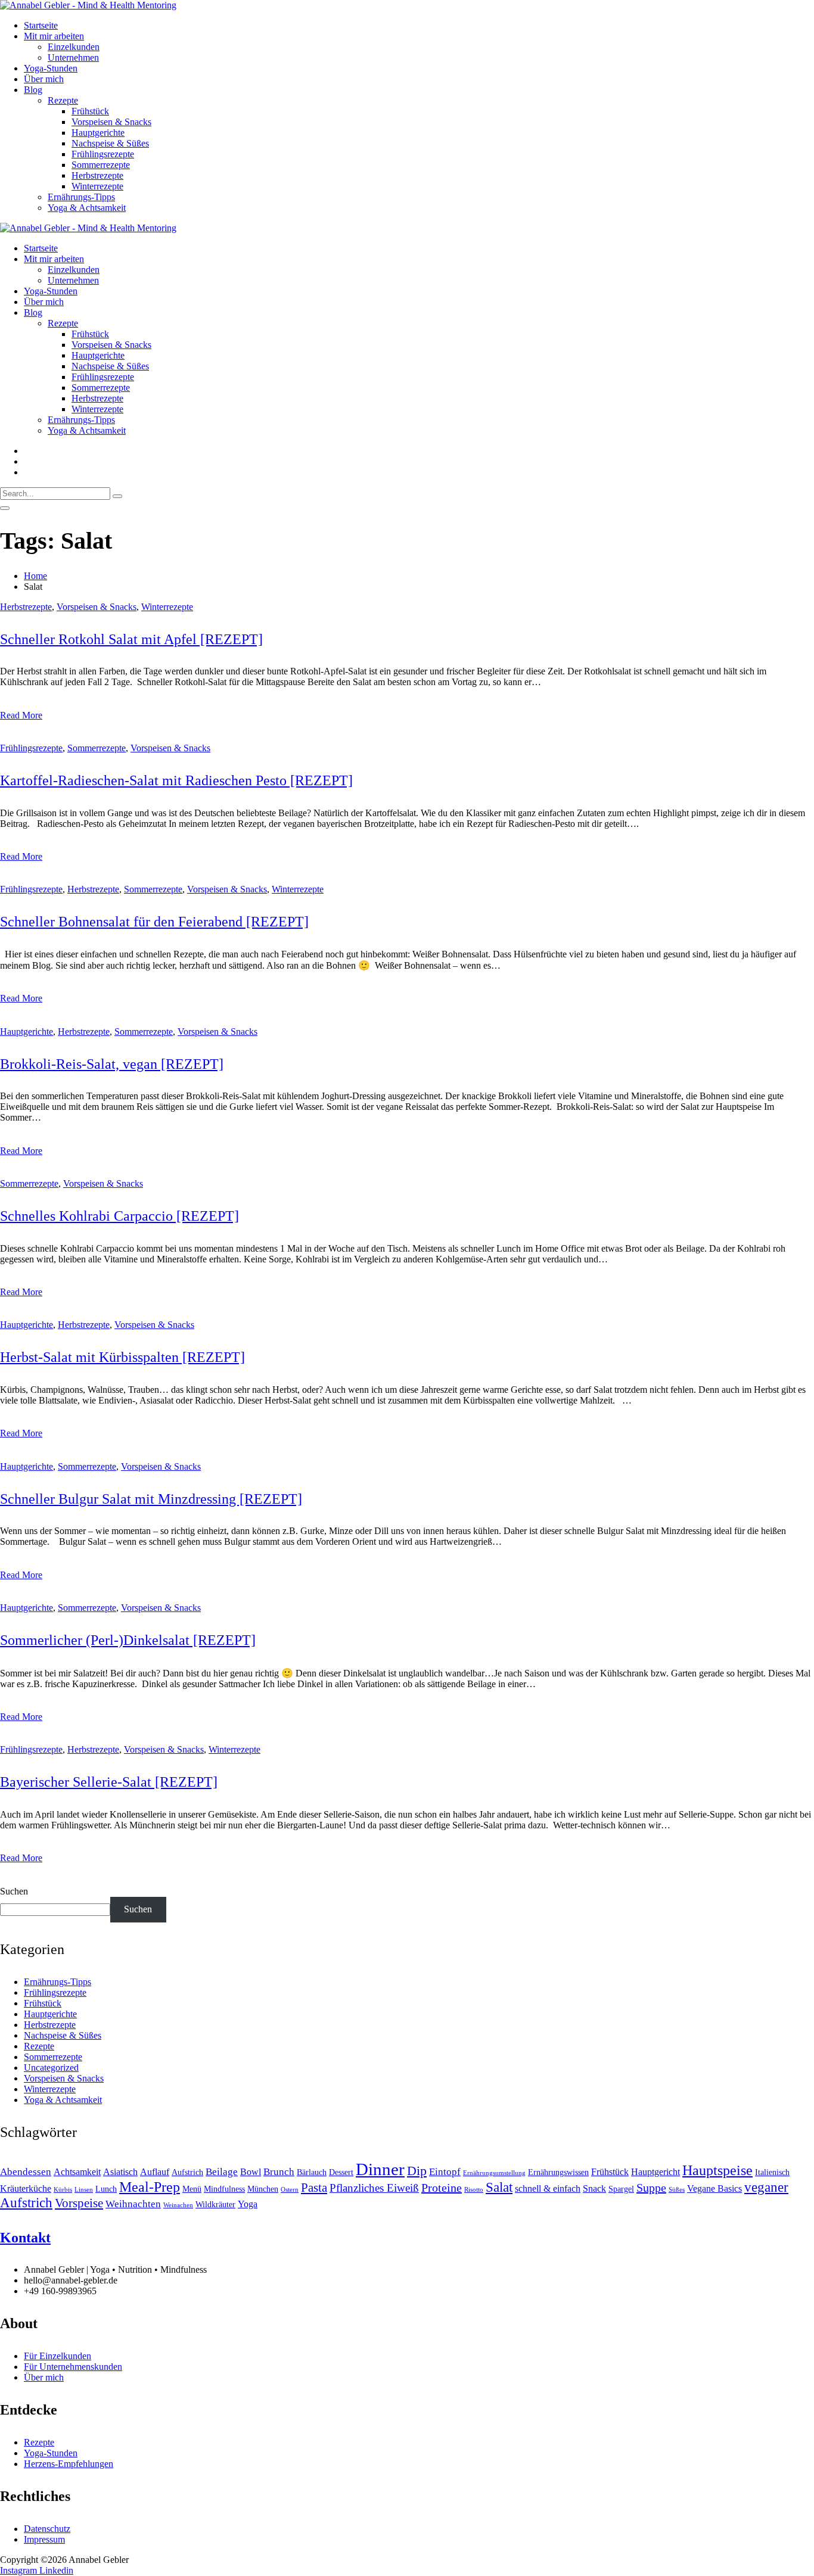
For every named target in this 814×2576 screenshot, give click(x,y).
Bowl (251, 2172)
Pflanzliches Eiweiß (374, 2188)
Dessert (341, 2172)
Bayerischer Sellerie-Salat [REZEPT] (109, 1782)
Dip (417, 2171)
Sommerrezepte (101, 165)
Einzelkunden (74, 47)
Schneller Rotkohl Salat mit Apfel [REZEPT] (131, 639)
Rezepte (63, 100)
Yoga (248, 2204)
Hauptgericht (655, 2172)
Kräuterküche (26, 2188)
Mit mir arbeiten (54, 36)
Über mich (44, 79)
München (263, 2189)
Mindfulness (224, 2189)
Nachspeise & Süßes (110, 143)
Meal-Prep (150, 2187)
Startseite (41, 25)
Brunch (279, 2171)
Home (35, 576)
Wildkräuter (215, 2205)
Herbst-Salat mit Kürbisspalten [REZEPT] (122, 1357)
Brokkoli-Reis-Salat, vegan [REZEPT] (112, 1064)
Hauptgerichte (98, 133)
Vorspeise (79, 2203)
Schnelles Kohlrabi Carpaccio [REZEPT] (119, 1216)
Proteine (442, 2188)
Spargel (621, 2189)
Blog (33, 90)
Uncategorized (51, 2068)
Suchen (14, 1891)
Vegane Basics (714, 2188)
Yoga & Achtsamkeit (87, 208)
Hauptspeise (717, 2170)
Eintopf (445, 2171)
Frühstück (90, 111)
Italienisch (772, 2172)
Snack (594, 2188)
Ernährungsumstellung (494, 2173)
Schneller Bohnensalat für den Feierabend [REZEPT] (154, 922)
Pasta (314, 2188)
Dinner (380, 2169)
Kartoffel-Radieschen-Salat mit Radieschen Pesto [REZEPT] (176, 780)
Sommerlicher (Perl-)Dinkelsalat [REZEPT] (128, 1640)
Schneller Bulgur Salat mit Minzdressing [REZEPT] (151, 1499)
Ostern (290, 2190)
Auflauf (155, 2172)
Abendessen (26, 2171)
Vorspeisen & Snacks (111, 122)
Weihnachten (133, 2204)
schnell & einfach (548, 2188)
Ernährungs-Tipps (81, 197)
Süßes (677, 2190)
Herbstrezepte (97, 175)
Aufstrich (187, 2172)
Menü (192, 2189)
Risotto (474, 2190)
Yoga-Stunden (51, 68)
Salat (499, 2187)
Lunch (106, 2189)
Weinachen (178, 2205)
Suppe (651, 2188)
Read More (21, 715)
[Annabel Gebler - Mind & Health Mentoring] (88, 5)
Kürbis (63, 2190)
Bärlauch (312, 2172)
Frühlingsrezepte (103, 154)
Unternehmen (73, 57)
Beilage (222, 2171)
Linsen (84, 2190)
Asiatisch (120, 2172)
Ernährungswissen (558, 2172)
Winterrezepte (97, 186)
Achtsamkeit (77, 2172)
